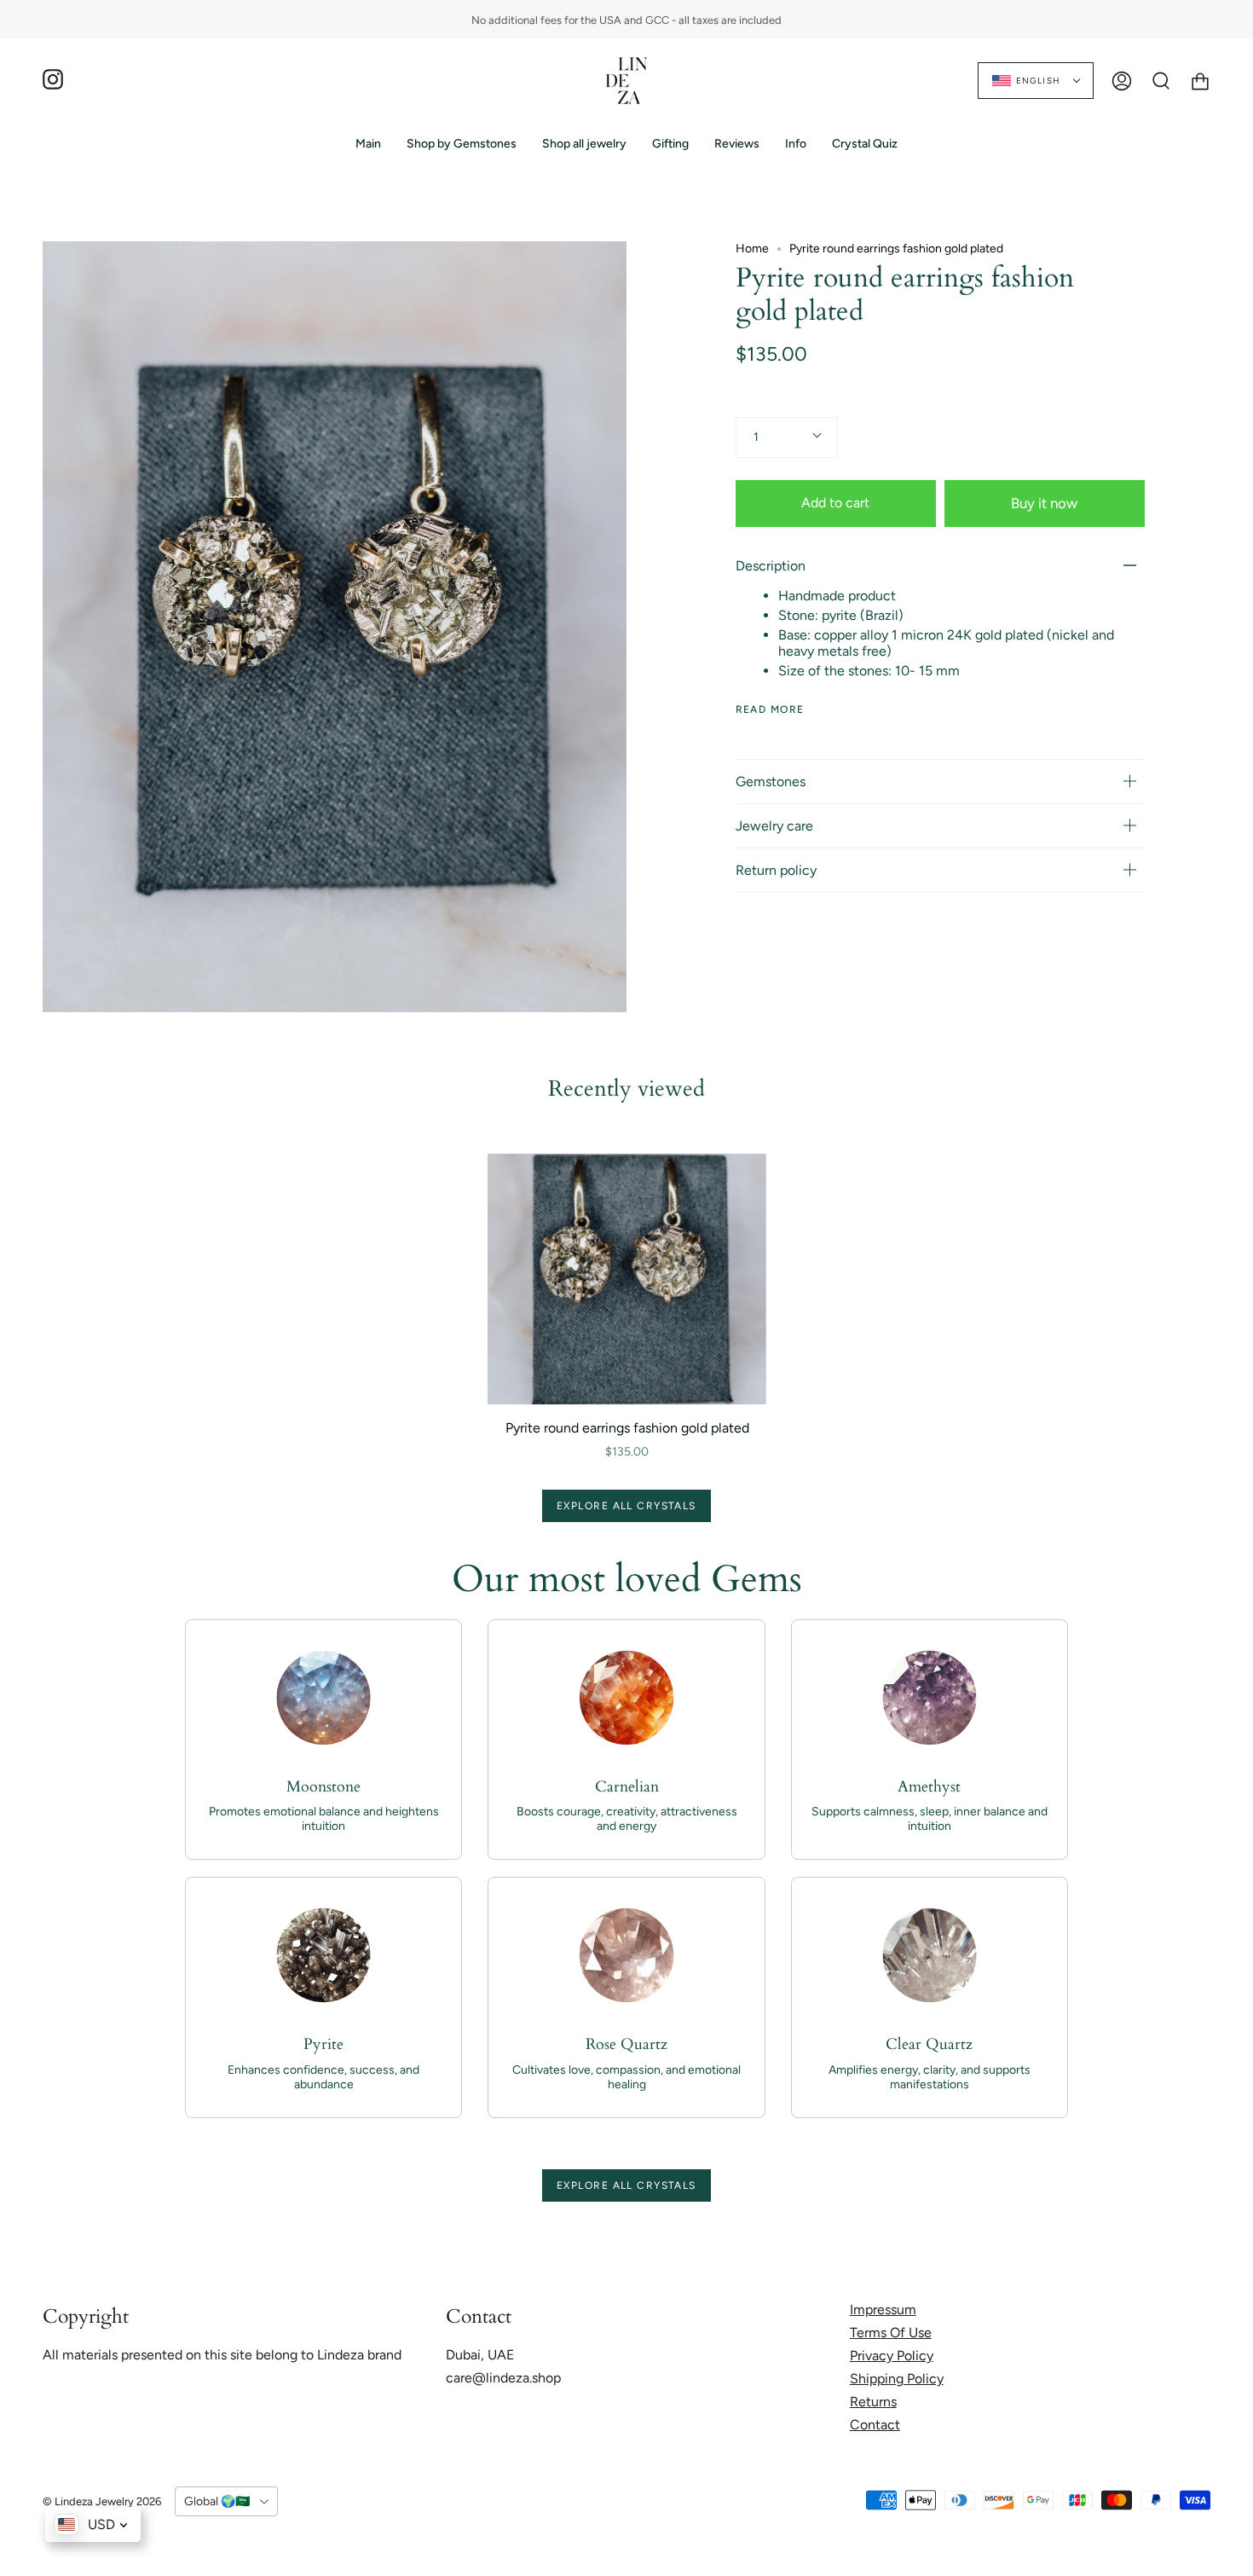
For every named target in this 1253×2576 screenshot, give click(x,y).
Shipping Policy (897, 2379)
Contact (875, 2425)
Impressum (883, 2310)
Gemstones (771, 781)
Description (771, 566)
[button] (462, 144)
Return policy (776, 870)
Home (752, 249)
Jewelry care (774, 826)
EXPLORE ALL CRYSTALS (626, 1506)
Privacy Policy (892, 2356)
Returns (873, 2402)
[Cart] (1200, 81)
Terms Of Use (891, 2333)
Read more (770, 709)
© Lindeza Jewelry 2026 (102, 2501)
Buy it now (1044, 502)
